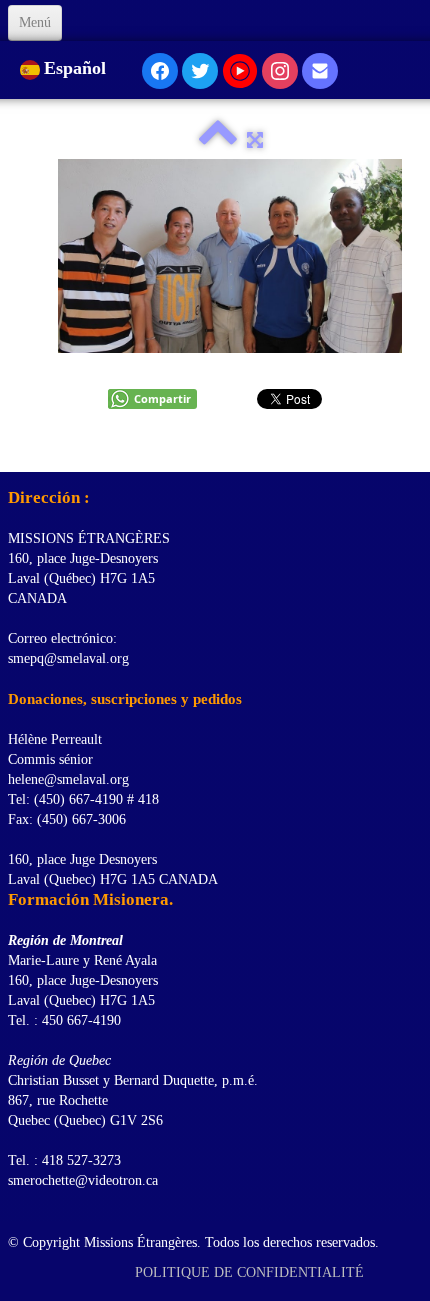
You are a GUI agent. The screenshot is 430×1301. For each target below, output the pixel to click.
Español (77, 68)
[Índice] (218, 140)
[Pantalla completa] (255, 140)
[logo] (15, 447)
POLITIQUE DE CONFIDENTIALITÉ (251, 1272)
